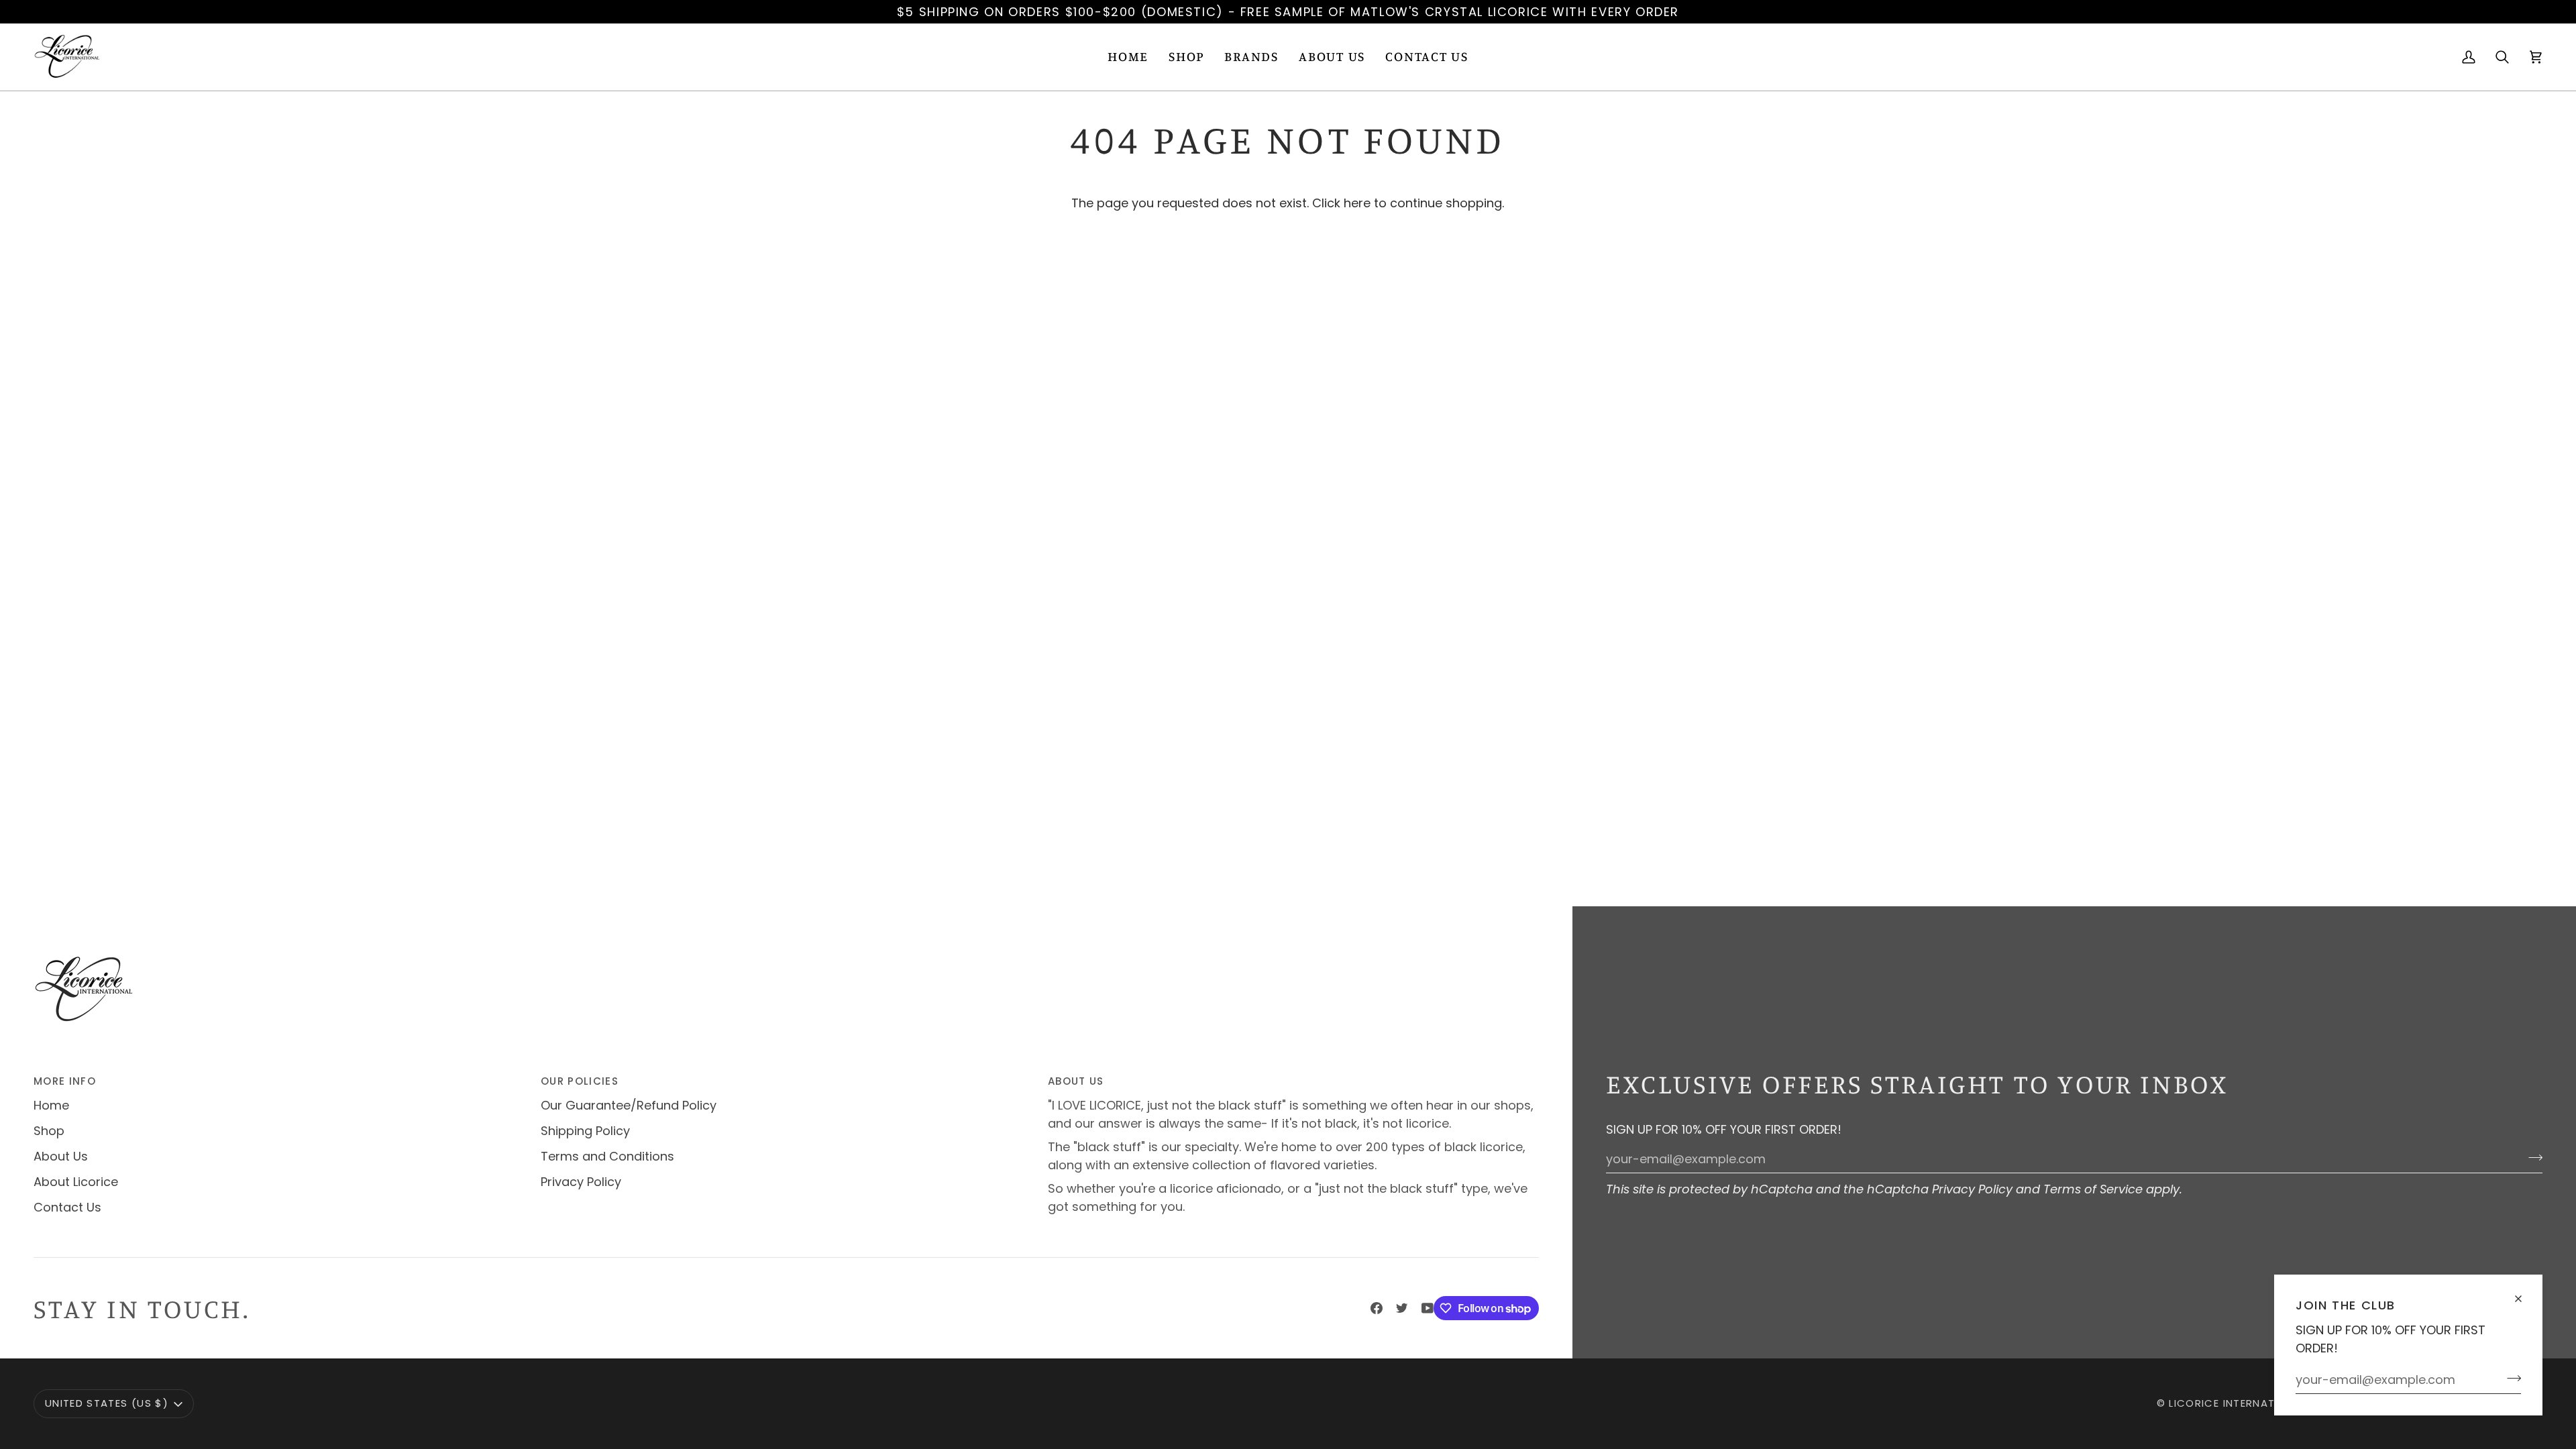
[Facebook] (1377, 1308)
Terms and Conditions (607, 1156)
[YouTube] (1428, 1308)
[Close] (2524, 1293)
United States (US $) (107, 1403)
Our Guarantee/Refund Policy (629, 1105)
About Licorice (76, 1182)
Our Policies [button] (580, 1081)
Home (51, 1105)
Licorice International (2238, 1403)
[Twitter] (1402, 1308)
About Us (61, 1156)
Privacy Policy (1972, 1189)
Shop (49, 1131)
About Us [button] (1076, 1081)
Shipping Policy (585, 1131)
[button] (1186, 57)
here (1357, 203)
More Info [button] (65, 1081)
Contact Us (67, 1207)
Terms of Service (2093, 1189)
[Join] (2510, 1378)
